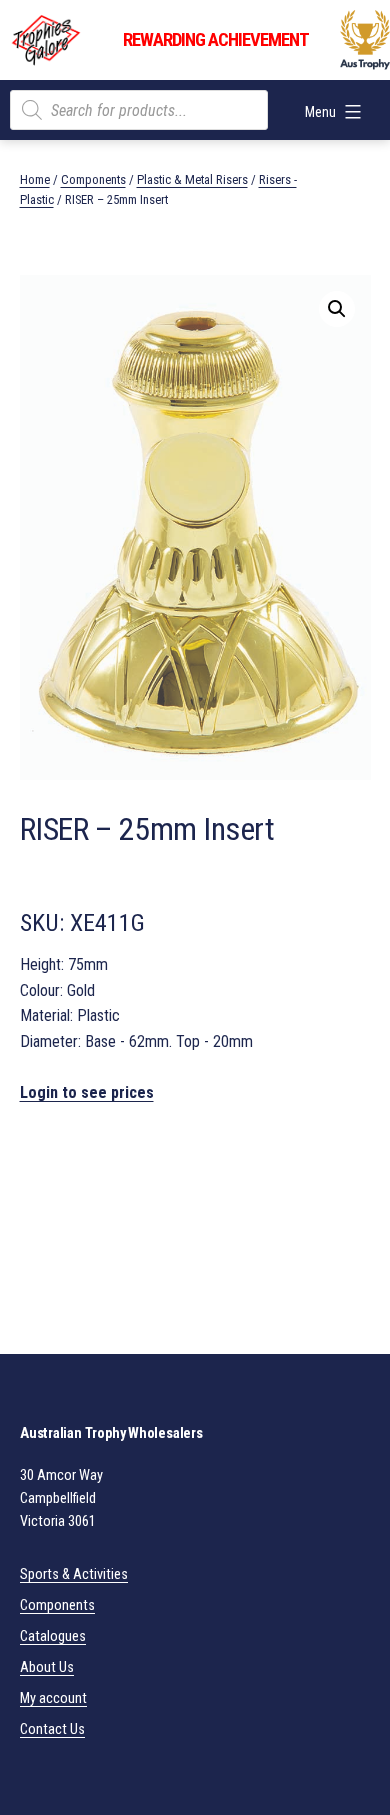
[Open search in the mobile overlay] (139, 110)
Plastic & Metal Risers (192, 179)
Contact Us (52, 1729)
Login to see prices (87, 1092)
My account (53, 1698)
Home (35, 179)
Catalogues (53, 1636)
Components (93, 179)
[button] (337, 309)
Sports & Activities (74, 1574)
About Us (47, 1667)
